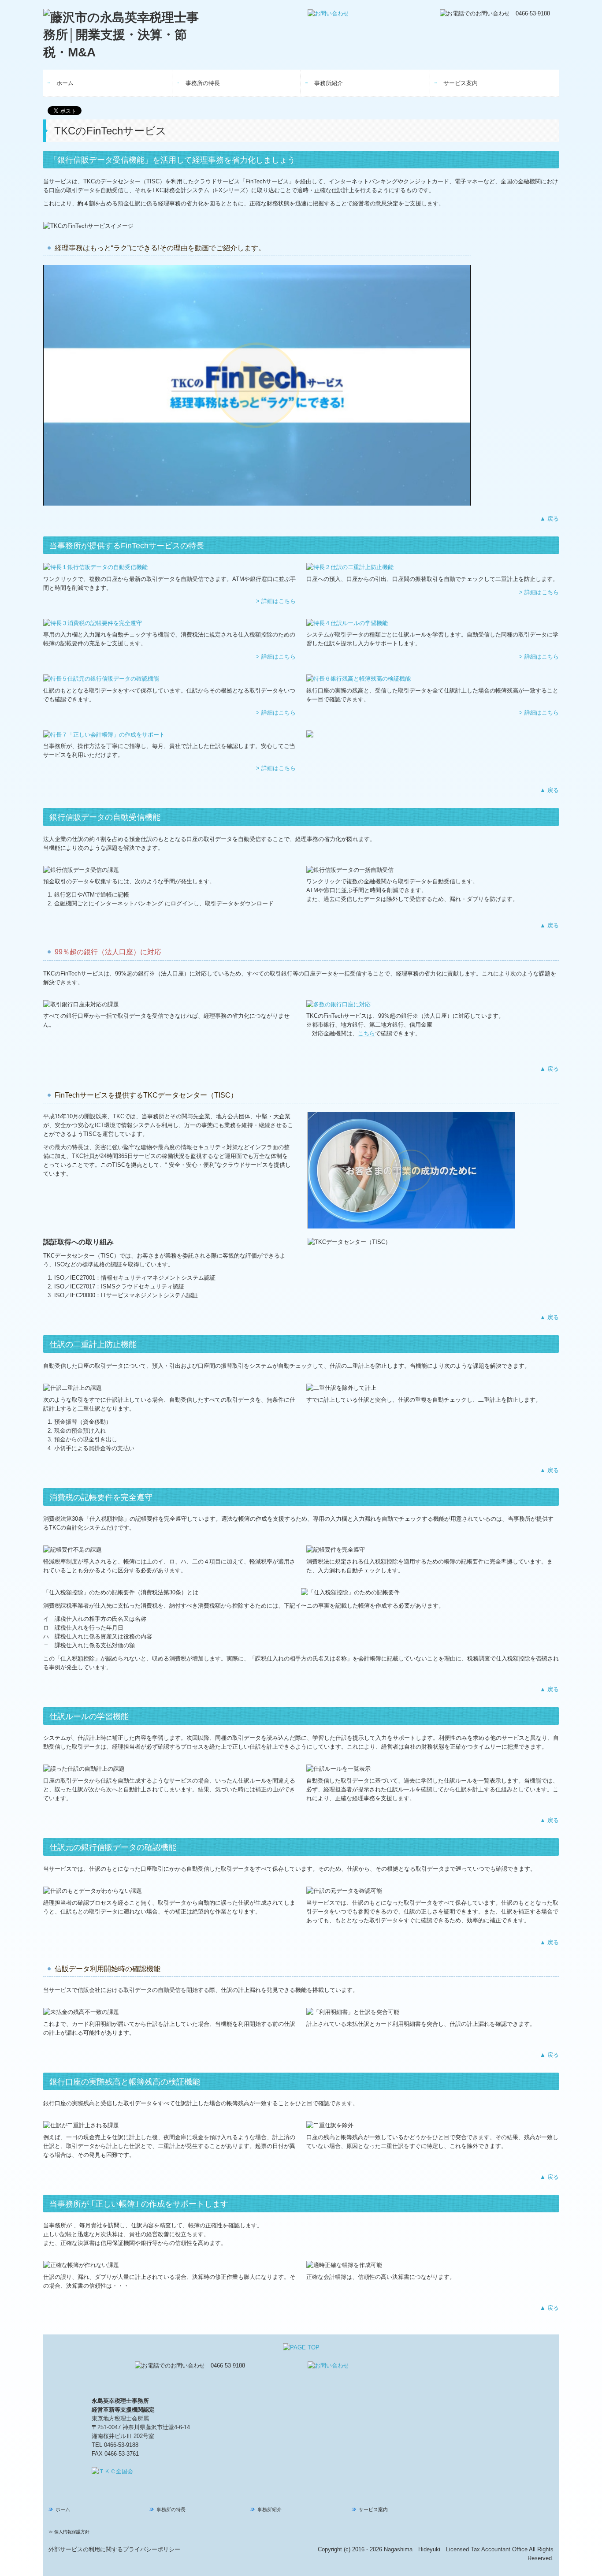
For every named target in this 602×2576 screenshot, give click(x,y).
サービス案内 (461, 83)
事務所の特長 (203, 83)
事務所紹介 (329, 83)
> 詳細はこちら (276, 601)
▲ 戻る (549, 519)
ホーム (65, 83)
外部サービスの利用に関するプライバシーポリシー (114, 2549)
